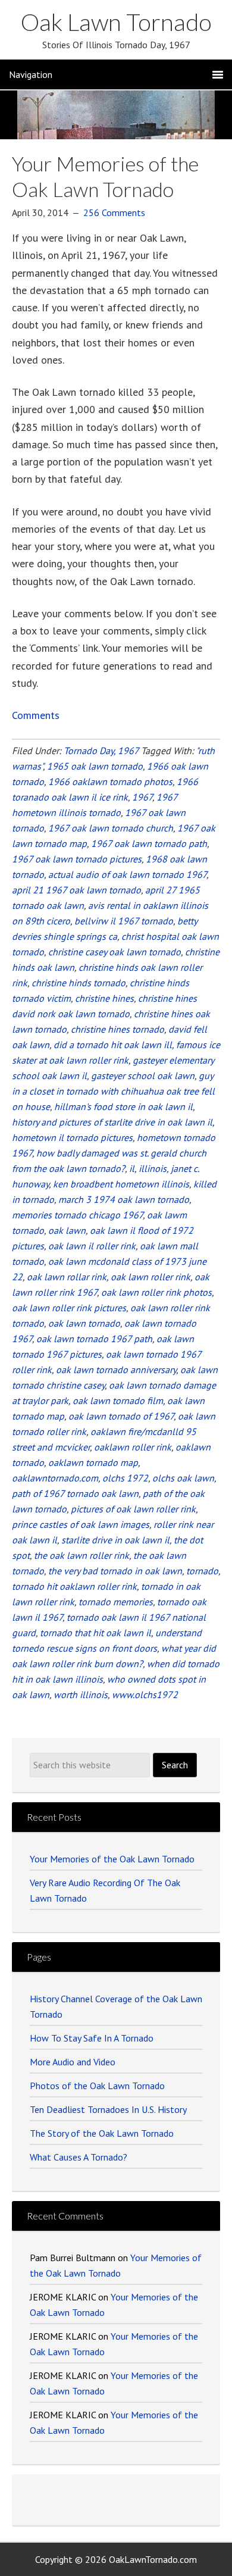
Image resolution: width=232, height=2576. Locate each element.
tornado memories (116, 1602)
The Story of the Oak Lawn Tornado (102, 2133)
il (132, 1168)
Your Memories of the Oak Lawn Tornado (105, 176)
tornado (202, 1571)
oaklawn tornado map (93, 1462)
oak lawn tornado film (118, 1400)
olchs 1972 (125, 1478)
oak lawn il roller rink (92, 1246)
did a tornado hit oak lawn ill (113, 1045)
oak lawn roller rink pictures (69, 1308)
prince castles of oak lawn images (81, 1524)
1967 (142, 797)
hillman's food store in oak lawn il (123, 1106)
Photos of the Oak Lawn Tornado (97, 2086)
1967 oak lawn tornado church (111, 828)
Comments (36, 715)
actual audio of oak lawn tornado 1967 (127, 874)
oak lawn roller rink (151, 1277)
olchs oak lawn (183, 1478)
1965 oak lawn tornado (95, 766)
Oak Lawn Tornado (116, 22)
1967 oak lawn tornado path (149, 843)
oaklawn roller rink (133, 1447)
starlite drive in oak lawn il (115, 1540)
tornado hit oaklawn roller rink (74, 1586)
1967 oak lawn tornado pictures (77, 859)
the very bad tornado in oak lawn (115, 1571)
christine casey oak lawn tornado (115, 952)
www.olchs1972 (145, 1695)
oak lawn (67, 1230)
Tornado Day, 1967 (101, 751)
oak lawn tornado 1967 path (94, 1339)
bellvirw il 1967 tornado (124, 921)
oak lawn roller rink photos (156, 1292)
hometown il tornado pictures (72, 1137)
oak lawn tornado (84, 1323)
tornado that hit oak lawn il (95, 1633)
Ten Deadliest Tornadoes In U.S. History (108, 2109)
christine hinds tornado (79, 983)
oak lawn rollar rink (67, 1277)
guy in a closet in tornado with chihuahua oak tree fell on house (113, 1091)
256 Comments (114, 212)
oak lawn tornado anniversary (116, 1370)
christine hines (104, 998)
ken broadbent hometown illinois (121, 1184)
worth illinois (81, 1695)
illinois (153, 1168)
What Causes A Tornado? (79, 2157)
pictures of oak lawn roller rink (133, 1509)
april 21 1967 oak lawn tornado (76, 890)
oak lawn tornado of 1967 (121, 1416)
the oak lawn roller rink (81, 1555)
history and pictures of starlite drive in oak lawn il (112, 1122)
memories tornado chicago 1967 (77, 1215)
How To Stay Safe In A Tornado (92, 2038)
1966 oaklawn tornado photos (110, 781)
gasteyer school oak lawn (143, 1076)
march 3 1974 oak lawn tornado (124, 1199)
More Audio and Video (73, 2062)
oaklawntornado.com (55, 1478)
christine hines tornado (117, 1029)
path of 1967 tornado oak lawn (75, 1493)
